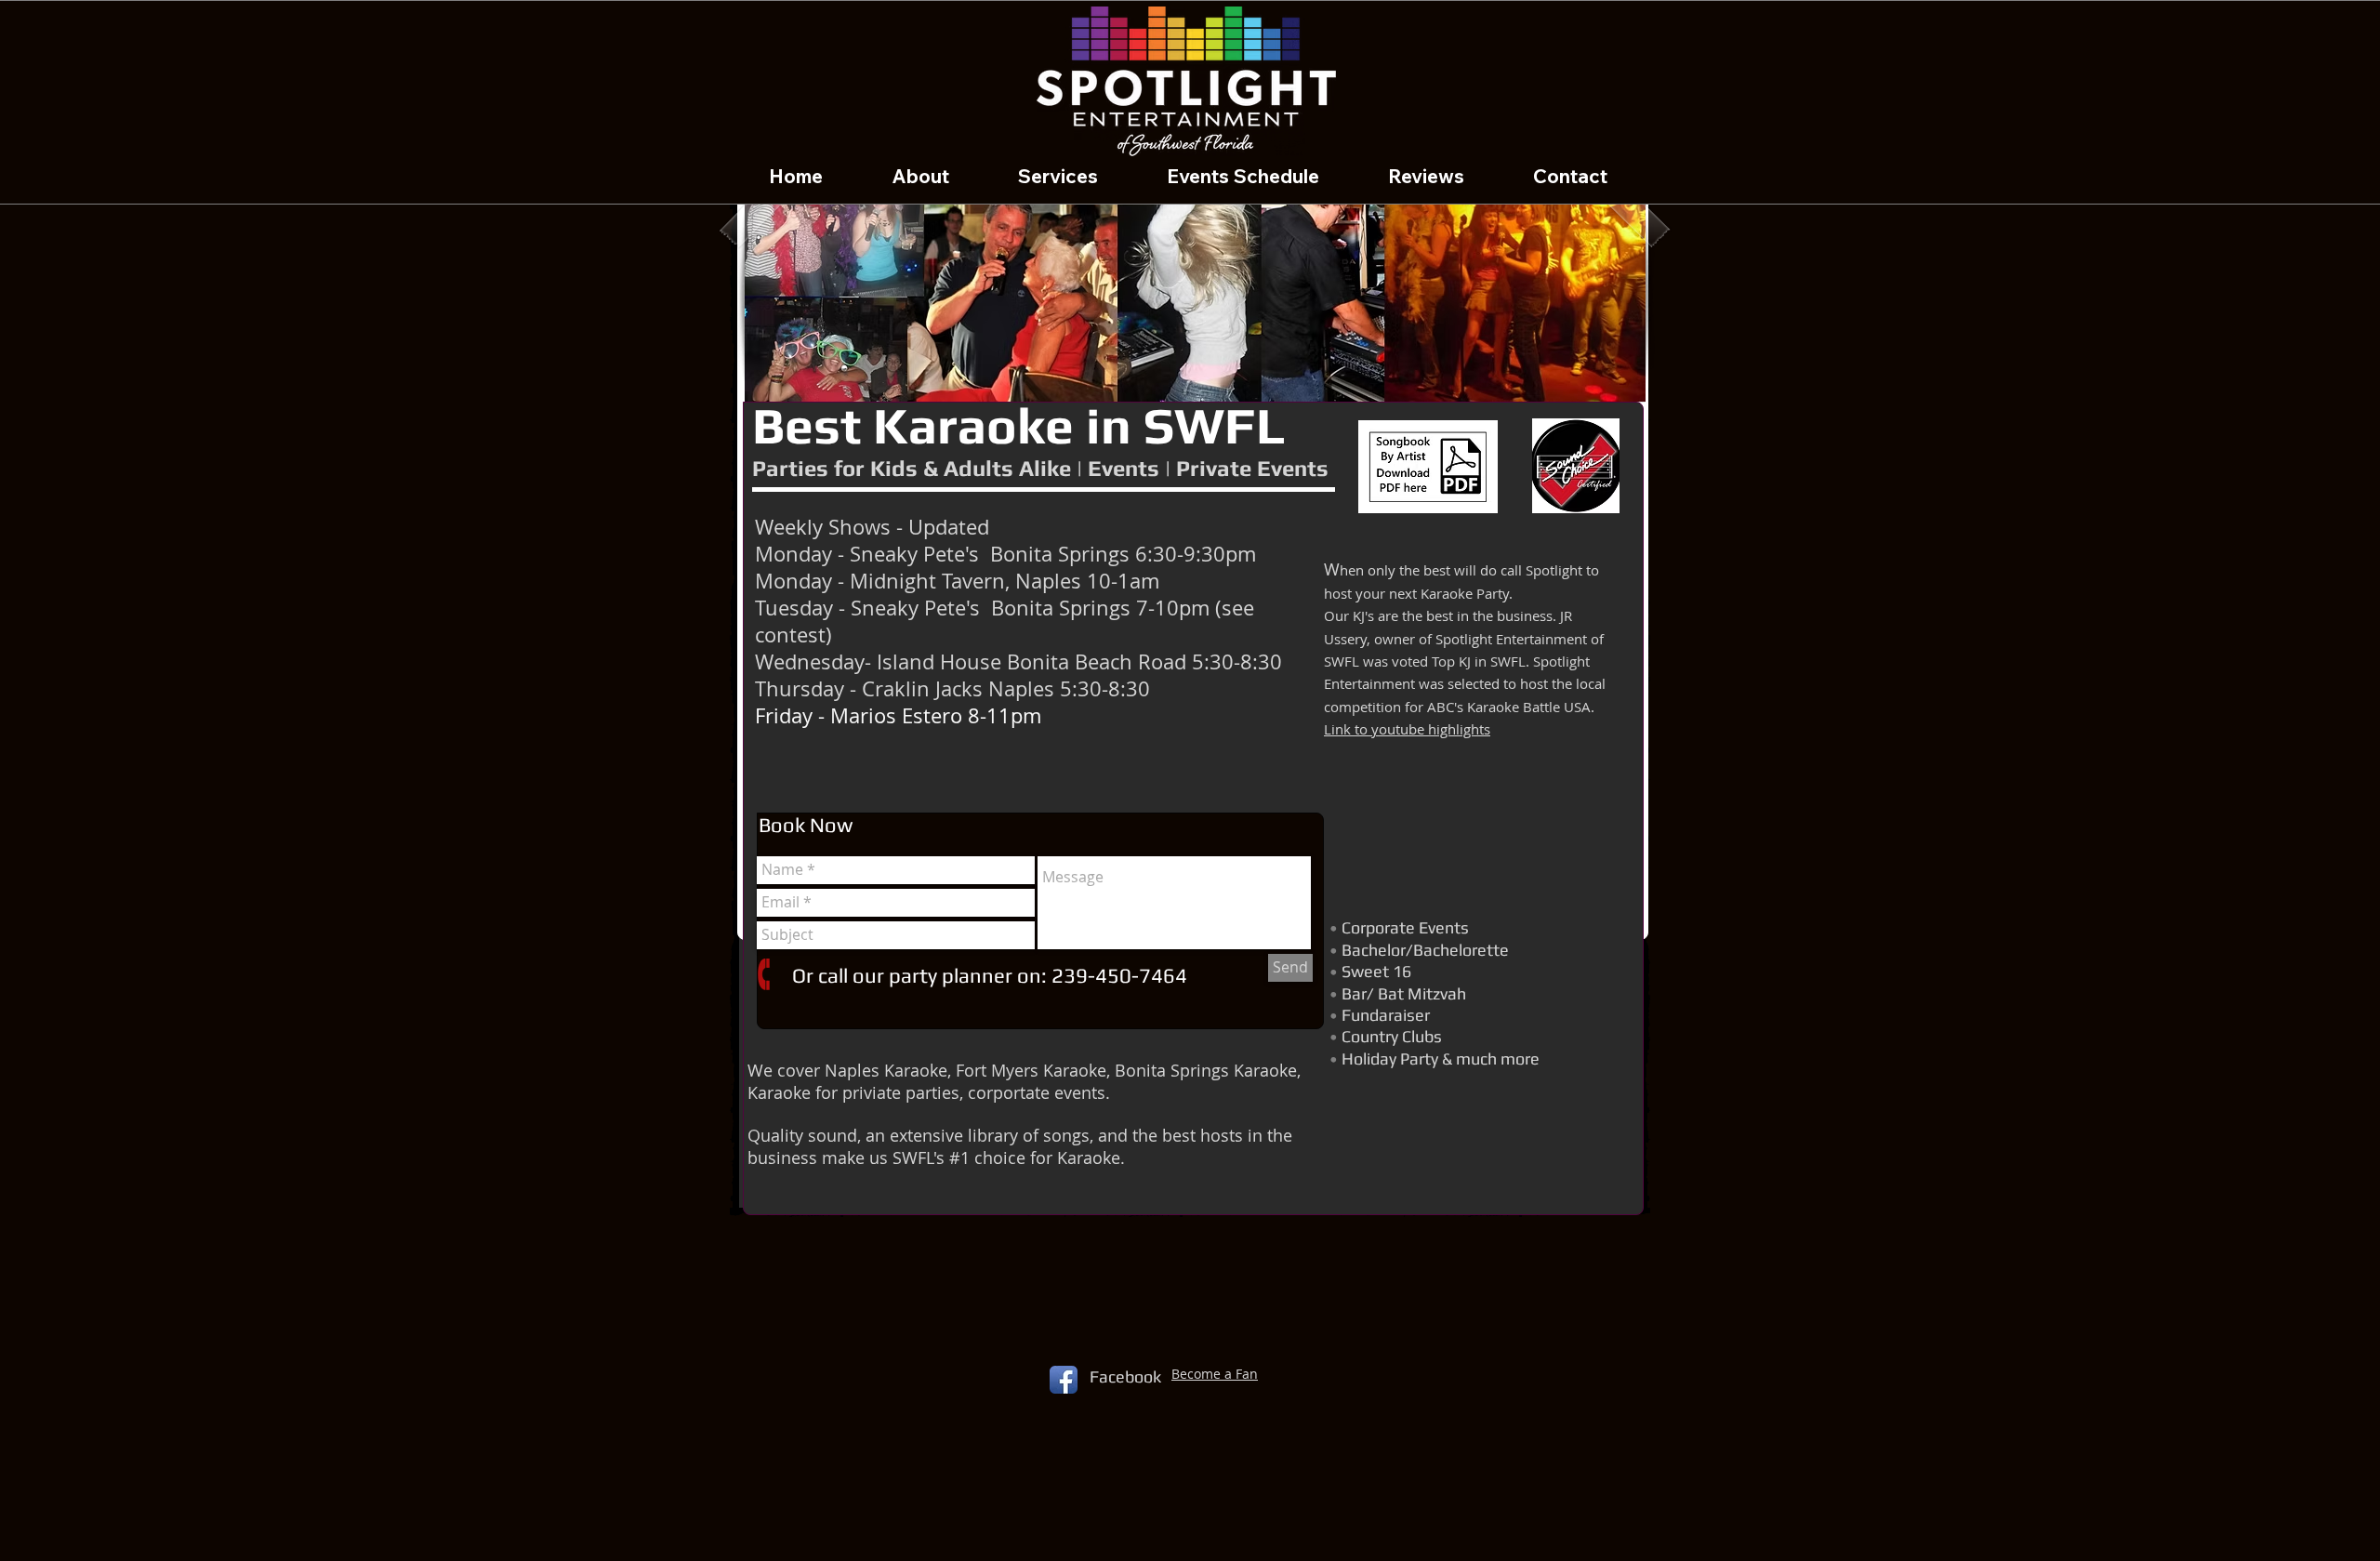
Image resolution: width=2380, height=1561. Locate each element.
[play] (1606, 385)
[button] (1195, 297)
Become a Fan (1215, 1374)
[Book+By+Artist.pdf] (1428, 469)
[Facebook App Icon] (1064, 1380)
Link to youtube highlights (1407, 729)
